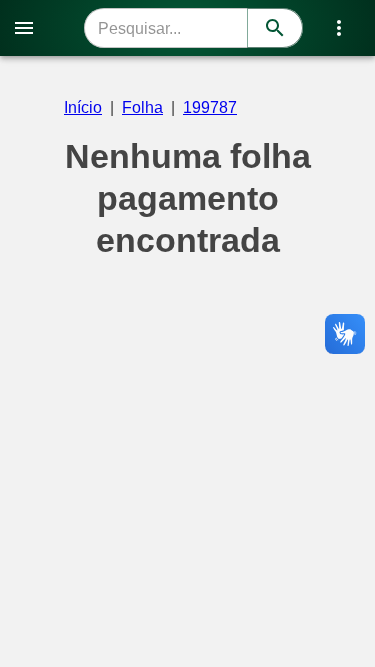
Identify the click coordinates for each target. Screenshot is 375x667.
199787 (210, 107)
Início (83, 107)
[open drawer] (24, 28)
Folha (142, 107)
